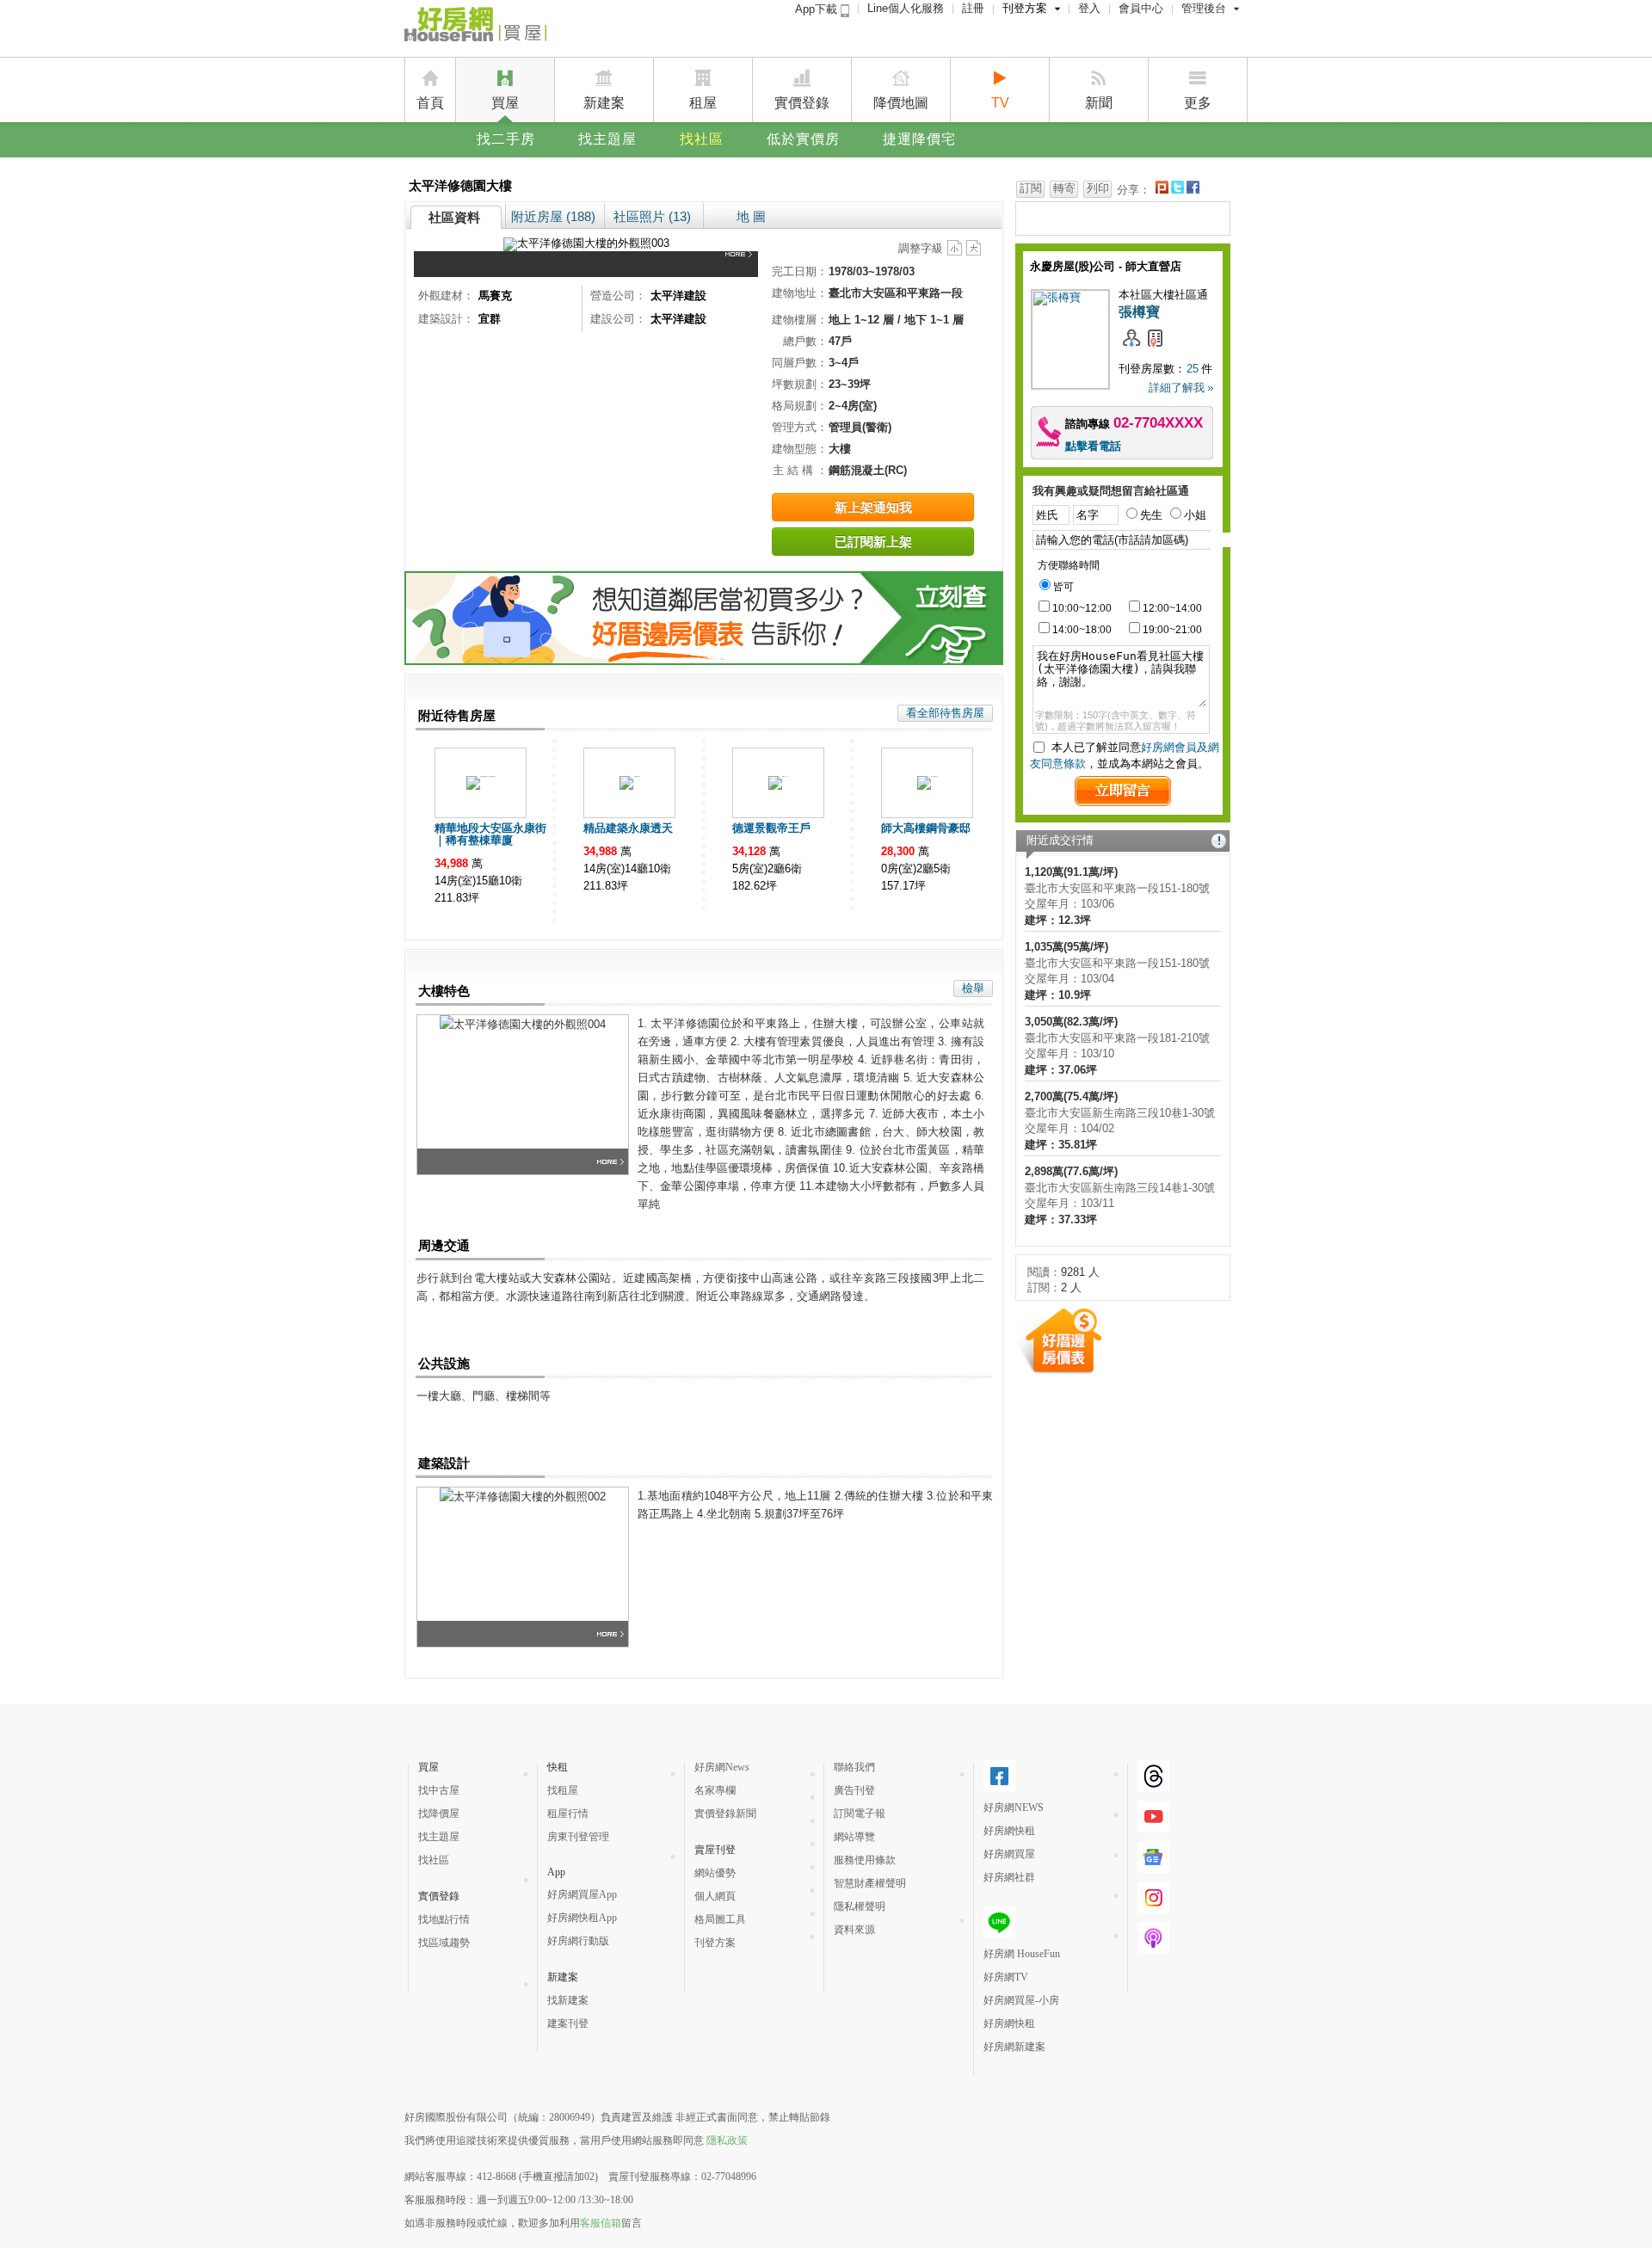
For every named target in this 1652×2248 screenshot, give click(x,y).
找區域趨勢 (444, 1943)
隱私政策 (727, 2140)
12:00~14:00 (1172, 608)
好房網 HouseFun (1022, 1954)
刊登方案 (1025, 8)
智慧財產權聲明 (870, 1883)
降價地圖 (901, 103)
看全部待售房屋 (945, 713)
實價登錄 (802, 103)
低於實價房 (803, 139)
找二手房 (506, 139)
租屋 (703, 103)
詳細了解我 (1177, 388)
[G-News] (1153, 1866)
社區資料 (454, 217)
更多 (1198, 103)
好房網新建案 (1014, 2047)
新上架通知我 (873, 507)
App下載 (818, 9)
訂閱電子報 (860, 1814)
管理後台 (1204, 8)
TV (1000, 103)
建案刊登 (568, 2023)
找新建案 (568, 2000)
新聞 (1099, 103)
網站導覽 (854, 1837)
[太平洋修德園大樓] (742, 264)
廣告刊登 (854, 1790)
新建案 (604, 103)
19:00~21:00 (1172, 630)
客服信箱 (601, 2223)
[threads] (1153, 1785)
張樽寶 (1139, 312)
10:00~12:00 (1082, 608)
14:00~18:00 (1082, 630)
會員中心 (1141, 8)
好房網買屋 (1009, 1854)
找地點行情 (444, 1919)
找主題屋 (607, 139)
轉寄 (1064, 188)
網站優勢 (715, 1873)
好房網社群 (1009, 1877)
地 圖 (751, 216)
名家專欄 (715, 1790)
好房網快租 (1009, 1831)
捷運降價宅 (919, 139)
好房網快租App (582, 1918)
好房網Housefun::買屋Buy (475, 28)
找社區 (702, 139)
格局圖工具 (720, 1919)
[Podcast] (1153, 1947)
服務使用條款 (865, 1860)
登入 (1089, 8)
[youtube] (1153, 1826)
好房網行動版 (578, 1941)
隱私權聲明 (860, 1906)
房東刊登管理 (578, 1837)
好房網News (722, 1767)
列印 (1098, 188)
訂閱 (1031, 188)
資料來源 (854, 1930)
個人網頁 (715, 1896)
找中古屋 (439, 1790)
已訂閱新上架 (873, 542)
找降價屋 (439, 1814)
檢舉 (973, 988)
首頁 (430, 103)
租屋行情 (568, 1814)
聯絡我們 (854, 1767)
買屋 (505, 103)
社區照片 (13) (652, 216)
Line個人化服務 (906, 8)
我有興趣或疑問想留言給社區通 (1111, 491)
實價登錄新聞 (725, 1814)
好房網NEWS (1014, 1808)
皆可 (1063, 587)
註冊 (973, 8)
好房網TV (1006, 1977)
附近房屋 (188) (553, 216)
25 (1193, 369)
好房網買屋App (582, 1894)
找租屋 (563, 1790)
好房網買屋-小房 (1021, 2000)
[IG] (1153, 1906)
